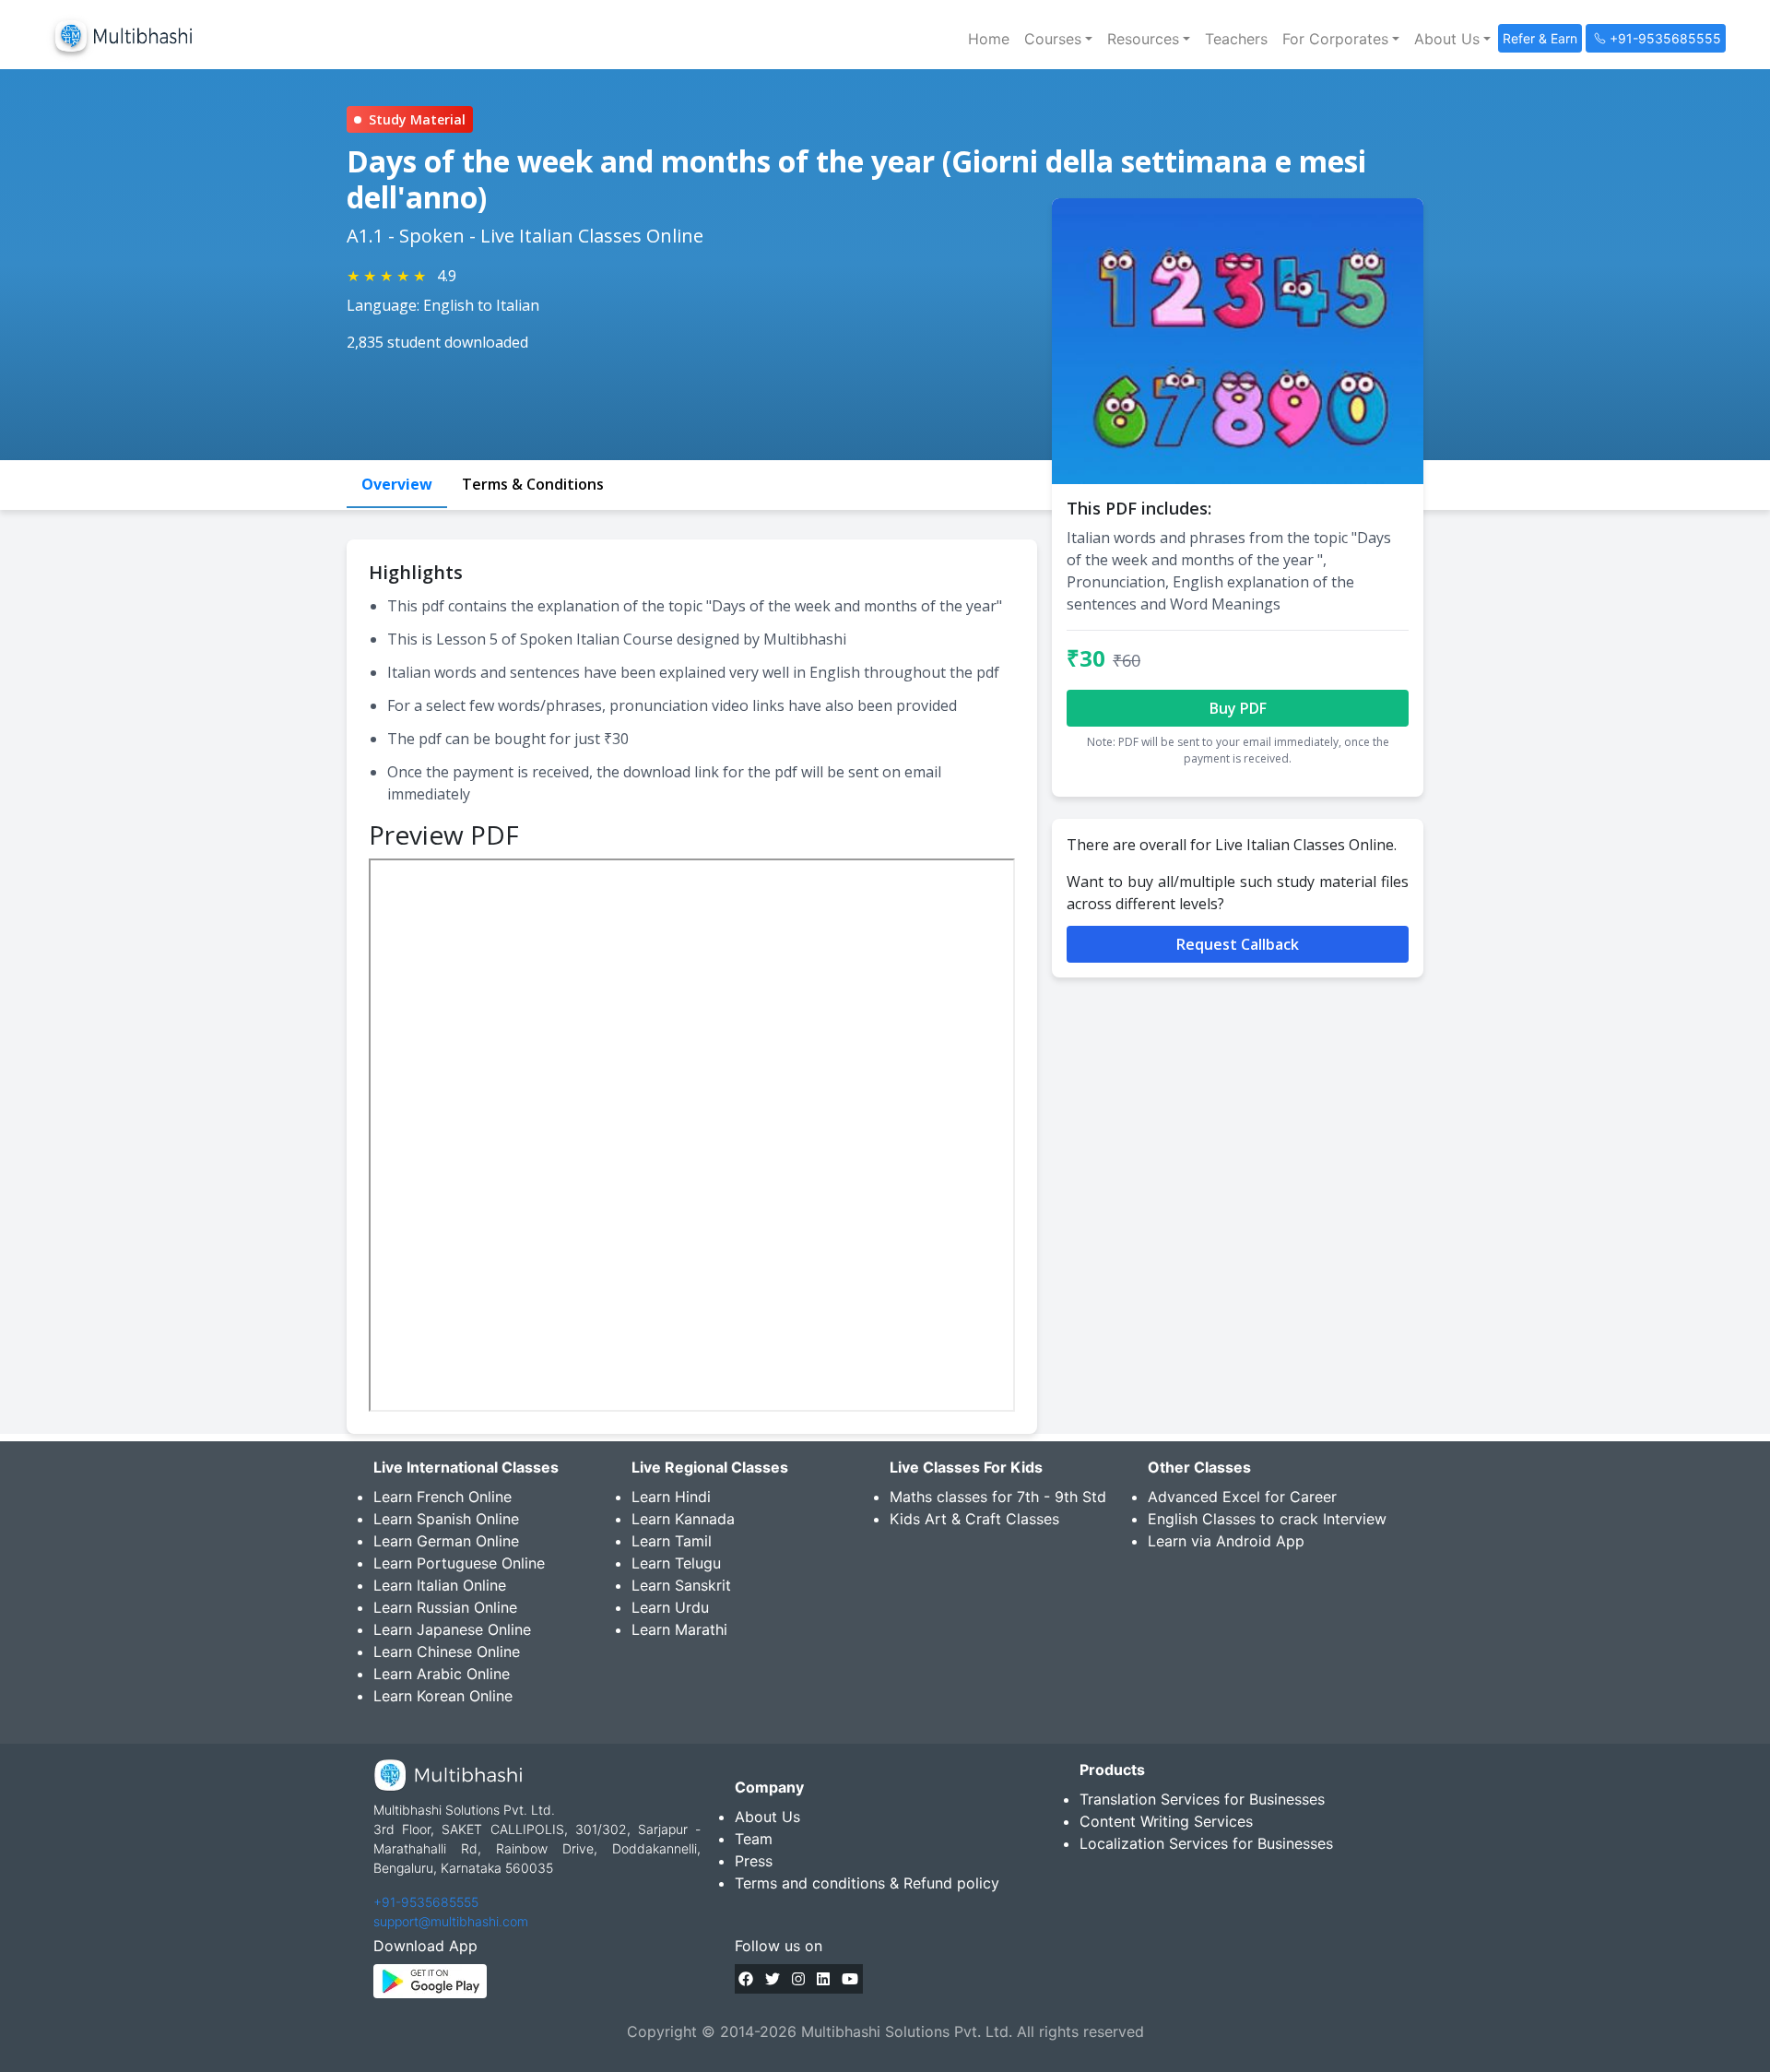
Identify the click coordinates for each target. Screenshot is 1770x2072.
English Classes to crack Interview (1267, 1519)
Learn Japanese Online (452, 1629)
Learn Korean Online (443, 1696)
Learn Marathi (679, 1629)
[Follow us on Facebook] (746, 1979)
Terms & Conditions (533, 484)
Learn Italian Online (440, 1585)
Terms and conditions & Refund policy (867, 1883)
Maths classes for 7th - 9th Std (998, 1497)
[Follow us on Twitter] (773, 1979)
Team (754, 1839)
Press (754, 1861)
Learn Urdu (670, 1607)
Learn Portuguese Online (459, 1563)
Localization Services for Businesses (1206, 1843)
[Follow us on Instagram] (798, 1979)
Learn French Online (442, 1497)
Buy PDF (1238, 708)
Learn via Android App (1226, 1541)
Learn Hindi (671, 1497)
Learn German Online (446, 1541)
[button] (1058, 39)
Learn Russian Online (445, 1607)
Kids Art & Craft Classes (974, 1519)
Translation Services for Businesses (1202, 1799)
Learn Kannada (683, 1519)
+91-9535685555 (426, 1902)
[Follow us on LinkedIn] (823, 1979)
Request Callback (1238, 944)
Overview (397, 484)
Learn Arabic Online (442, 1674)
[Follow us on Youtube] (850, 1979)
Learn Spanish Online (446, 1519)
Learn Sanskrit (681, 1585)
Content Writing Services (1166, 1821)
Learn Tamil (672, 1541)
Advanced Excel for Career (1242, 1497)
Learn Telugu (676, 1563)
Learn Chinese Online (447, 1652)
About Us (767, 1817)
